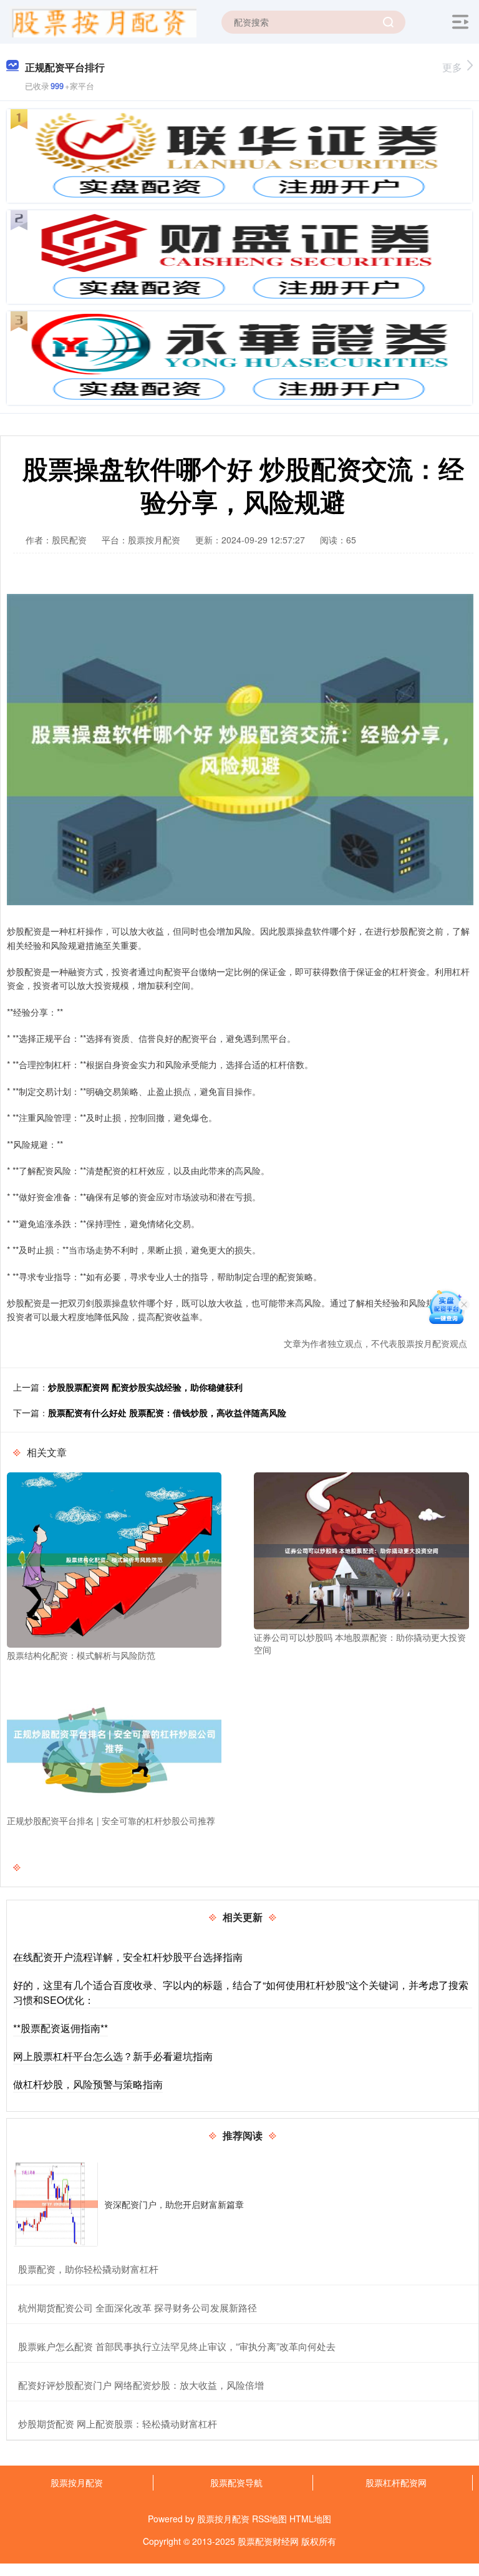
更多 (452, 67)
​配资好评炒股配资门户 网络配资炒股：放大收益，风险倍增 (141, 2385)
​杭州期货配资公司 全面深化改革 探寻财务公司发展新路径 (138, 2307)
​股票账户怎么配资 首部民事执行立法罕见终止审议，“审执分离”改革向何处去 (177, 2346)
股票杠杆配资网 (396, 2482)
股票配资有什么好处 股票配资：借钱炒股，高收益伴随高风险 (167, 1412)
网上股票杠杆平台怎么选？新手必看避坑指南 (113, 2056)
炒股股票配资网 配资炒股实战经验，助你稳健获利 (145, 1387)
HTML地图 (310, 2519)
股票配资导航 (236, 2482)
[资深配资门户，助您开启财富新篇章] (56, 2204)
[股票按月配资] (103, 21)
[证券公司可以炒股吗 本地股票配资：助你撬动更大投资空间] (361, 1550)
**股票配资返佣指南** (60, 2028)
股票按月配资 (77, 2482)
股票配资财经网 (268, 2541)
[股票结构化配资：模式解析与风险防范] (114, 1558)
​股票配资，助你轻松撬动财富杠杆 (88, 2269)
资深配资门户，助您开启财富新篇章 (174, 2204)
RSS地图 (269, 2519)
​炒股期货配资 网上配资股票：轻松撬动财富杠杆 (118, 2423)
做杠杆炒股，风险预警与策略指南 (88, 2084)
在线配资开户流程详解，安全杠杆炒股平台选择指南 (128, 1957)
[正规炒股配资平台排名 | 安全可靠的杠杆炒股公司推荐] (114, 1740)
